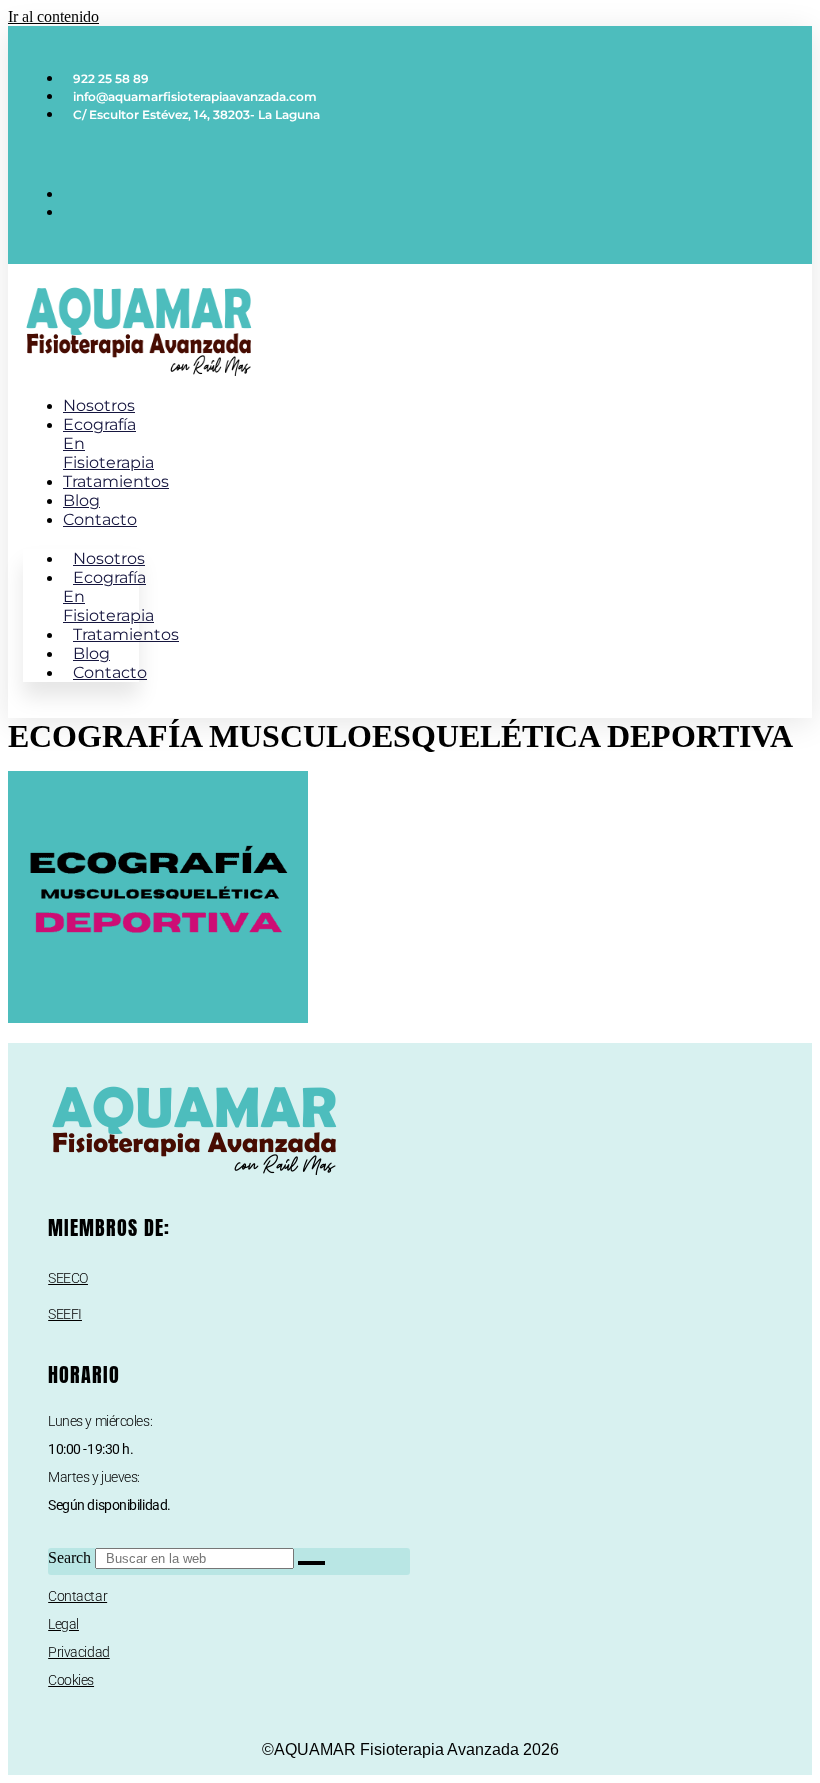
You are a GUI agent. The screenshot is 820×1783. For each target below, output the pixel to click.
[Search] (311, 1563)
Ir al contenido (53, 16)
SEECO (68, 1278)
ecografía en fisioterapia (108, 596)
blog (81, 500)
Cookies (71, 1680)
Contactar (77, 1596)
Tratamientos (116, 481)
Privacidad (79, 1652)
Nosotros (99, 405)
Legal (63, 1624)
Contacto (100, 519)
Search (69, 1557)
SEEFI (65, 1314)
